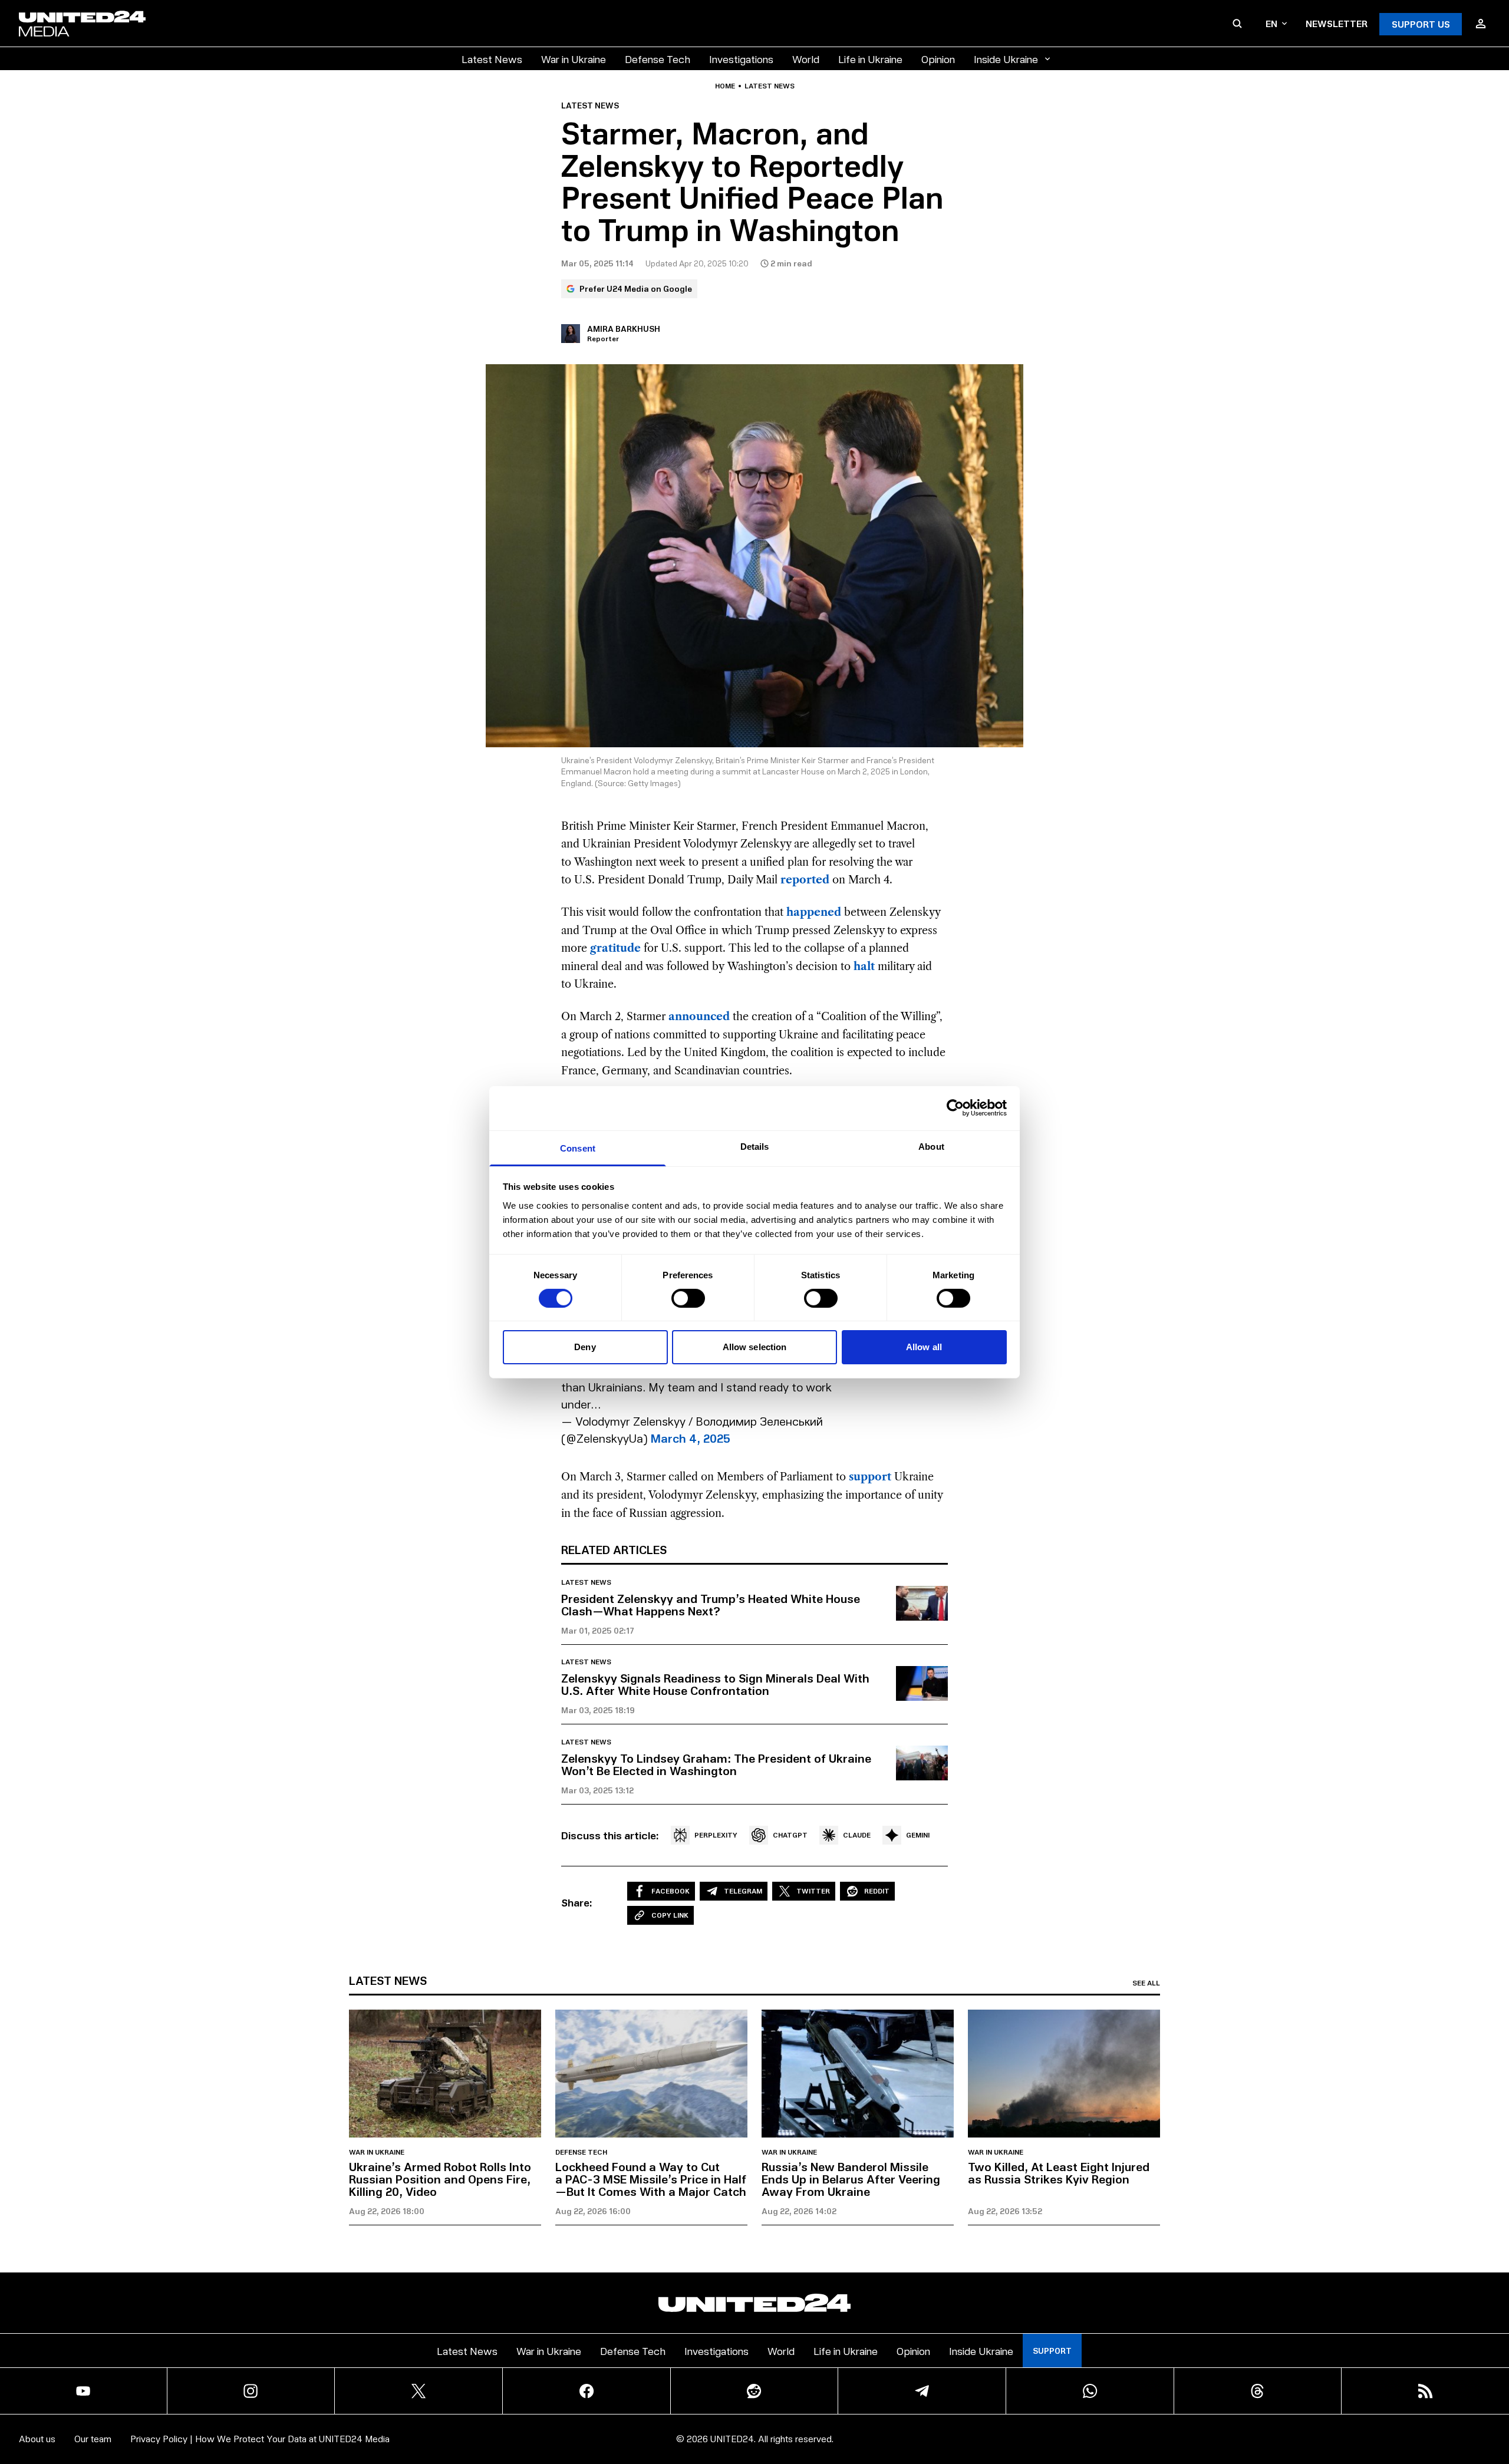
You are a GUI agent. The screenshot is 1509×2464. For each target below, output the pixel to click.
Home (725, 86)
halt (864, 967)
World (806, 59)
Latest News (492, 59)
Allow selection (755, 1347)
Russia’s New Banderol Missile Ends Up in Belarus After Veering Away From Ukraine (851, 2179)
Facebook (671, 1891)
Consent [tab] (578, 1148)
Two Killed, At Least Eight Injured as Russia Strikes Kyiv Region (1059, 2173)
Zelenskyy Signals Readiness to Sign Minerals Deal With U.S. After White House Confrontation (715, 1684)
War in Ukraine (574, 59)
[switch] (688, 1298)
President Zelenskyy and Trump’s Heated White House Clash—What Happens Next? (711, 1604)
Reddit (877, 1891)
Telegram (743, 1891)
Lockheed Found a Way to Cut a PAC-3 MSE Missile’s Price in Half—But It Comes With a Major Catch (651, 2179)
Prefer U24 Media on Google (636, 288)
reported (805, 880)
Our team (93, 2438)
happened (814, 912)
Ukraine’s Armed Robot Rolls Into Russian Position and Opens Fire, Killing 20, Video (440, 2179)
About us (37, 2438)
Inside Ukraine (1006, 59)
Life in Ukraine (870, 59)
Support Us (1421, 24)
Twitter (813, 1891)
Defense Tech (658, 59)
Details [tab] (755, 1146)
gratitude (615, 948)
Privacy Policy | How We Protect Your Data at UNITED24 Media (260, 2438)
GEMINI (918, 1835)
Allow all (924, 1347)
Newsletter (1337, 23)
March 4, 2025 (691, 1438)
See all (1146, 1983)
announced (699, 1017)
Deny (585, 1347)
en (1271, 23)
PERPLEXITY (716, 1835)
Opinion (938, 59)
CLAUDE (857, 1835)
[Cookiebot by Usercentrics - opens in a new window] (955, 1108)
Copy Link (670, 1915)
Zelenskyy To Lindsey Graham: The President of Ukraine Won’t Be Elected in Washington (716, 1764)
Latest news (770, 86)
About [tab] (931, 1146)
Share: (577, 1902)
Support (1052, 2351)
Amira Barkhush (624, 329)
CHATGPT (790, 1835)
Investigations (741, 59)
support (870, 1477)
